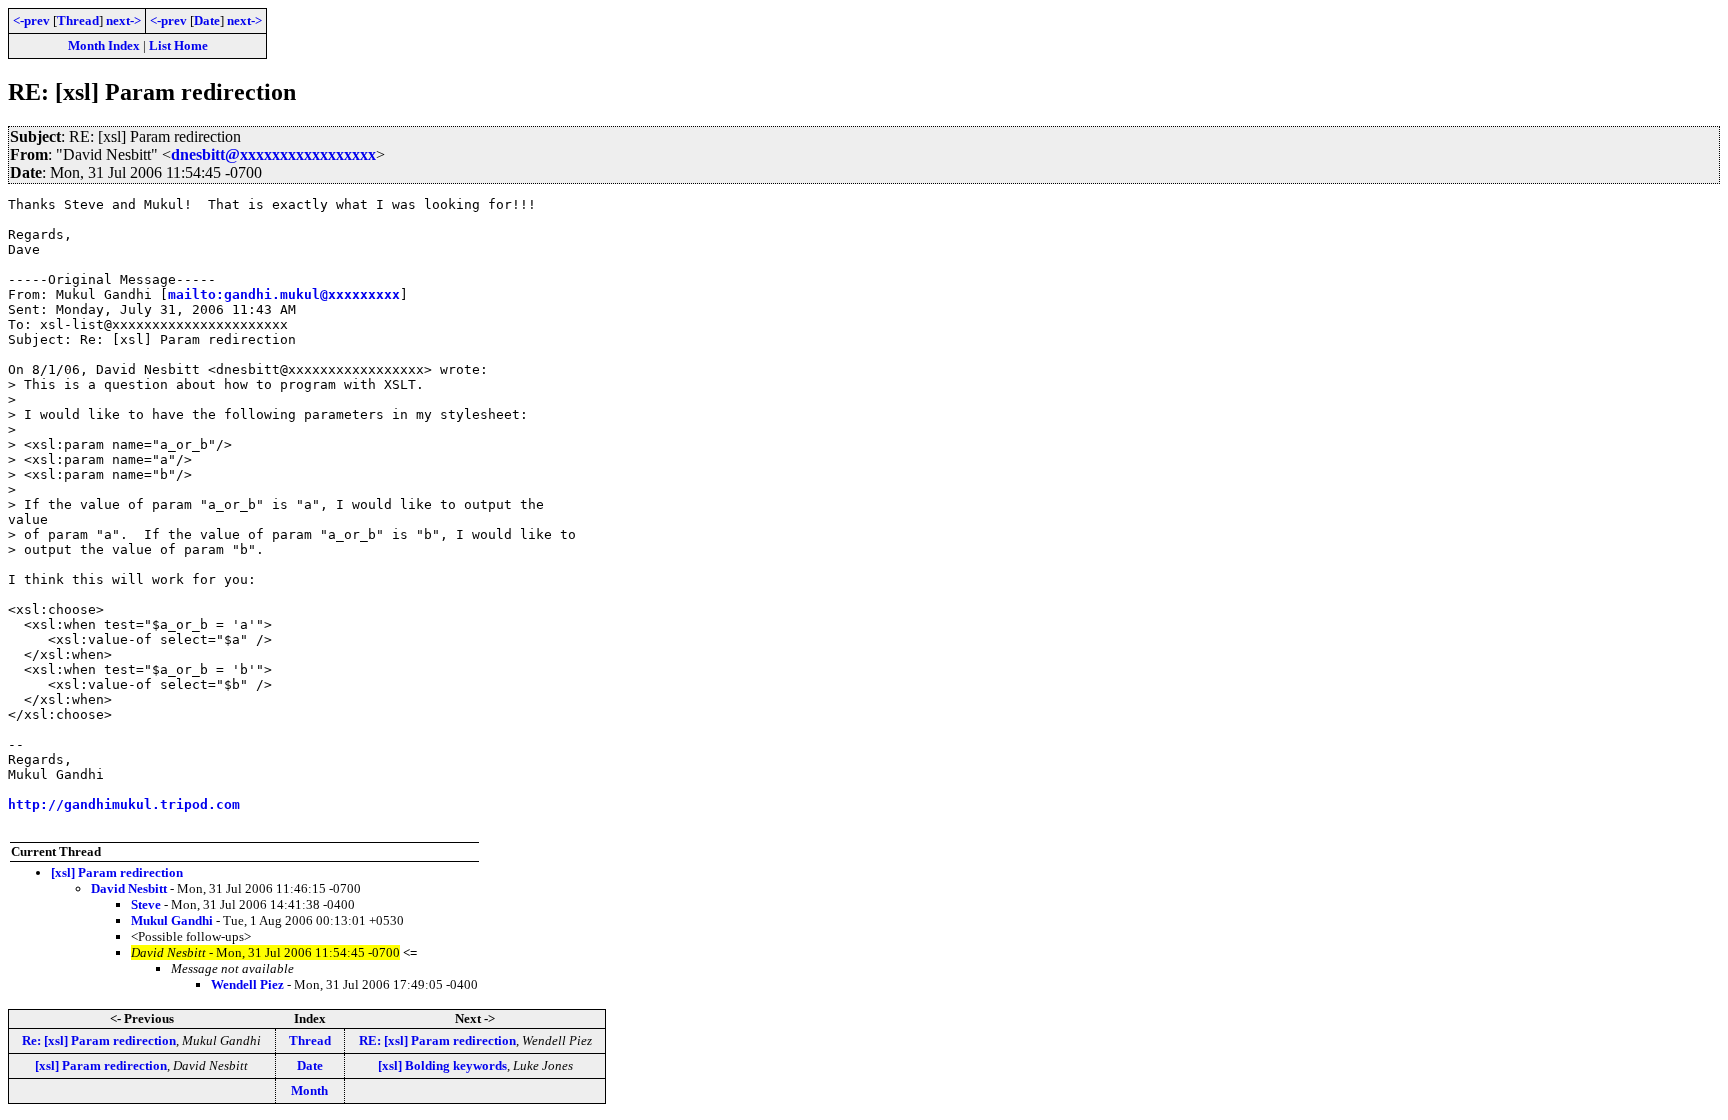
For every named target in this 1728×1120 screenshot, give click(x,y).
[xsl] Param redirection (117, 872)
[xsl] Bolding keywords (442, 1065)
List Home (178, 45)
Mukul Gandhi (172, 920)
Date (207, 20)
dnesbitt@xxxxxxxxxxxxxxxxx (273, 154)
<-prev (31, 20)
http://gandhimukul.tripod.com (124, 804)
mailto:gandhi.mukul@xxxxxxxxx (284, 294)
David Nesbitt (129, 888)
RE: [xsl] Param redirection (437, 1040)
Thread (78, 20)
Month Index (104, 45)
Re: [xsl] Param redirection (99, 1040)
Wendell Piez (247, 984)
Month (309, 1090)
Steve (146, 904)
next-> (123, 20)
